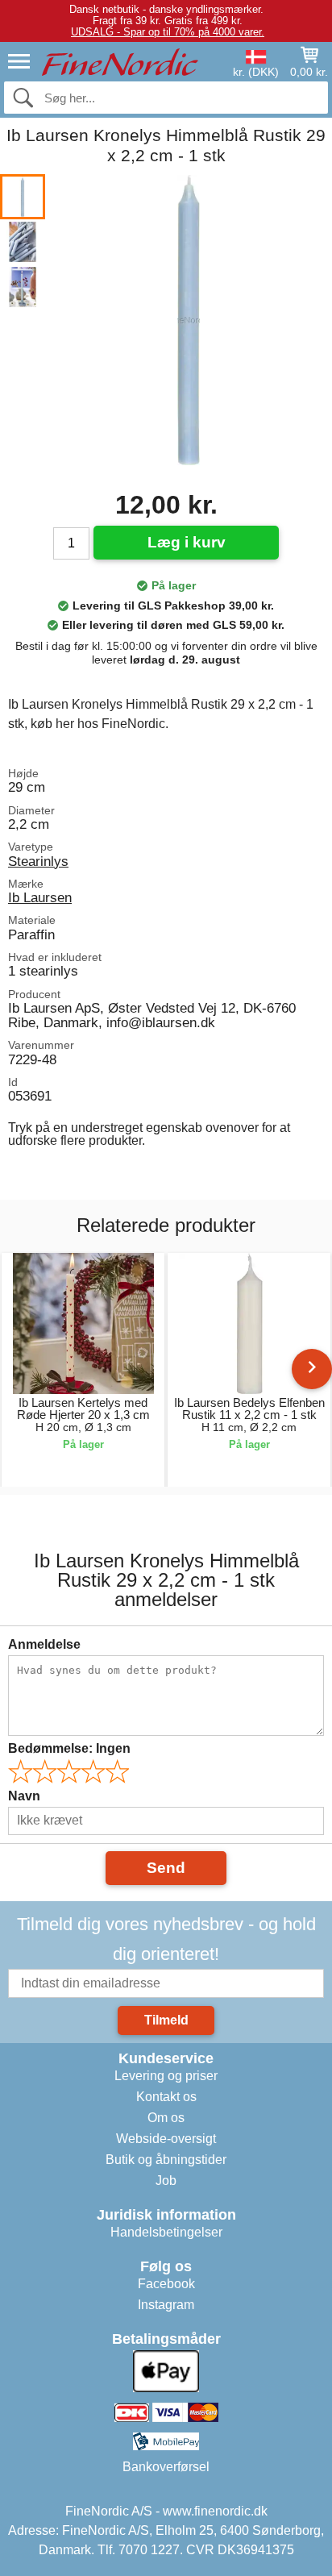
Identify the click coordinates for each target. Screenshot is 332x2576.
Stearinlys (38, 861)
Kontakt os (166, 2097)
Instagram (166, 2305)
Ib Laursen (40, 897)
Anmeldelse (44, 1644)
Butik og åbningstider (166, 2160)
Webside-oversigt (166, 2139)
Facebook (166, 2284)
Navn (24, 1796)
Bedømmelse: (69, 1748)
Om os (166, 2118)
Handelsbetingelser (166, 2232)
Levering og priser (166, 2076)
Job (166, 2181)
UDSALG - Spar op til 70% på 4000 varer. (168, 32)
